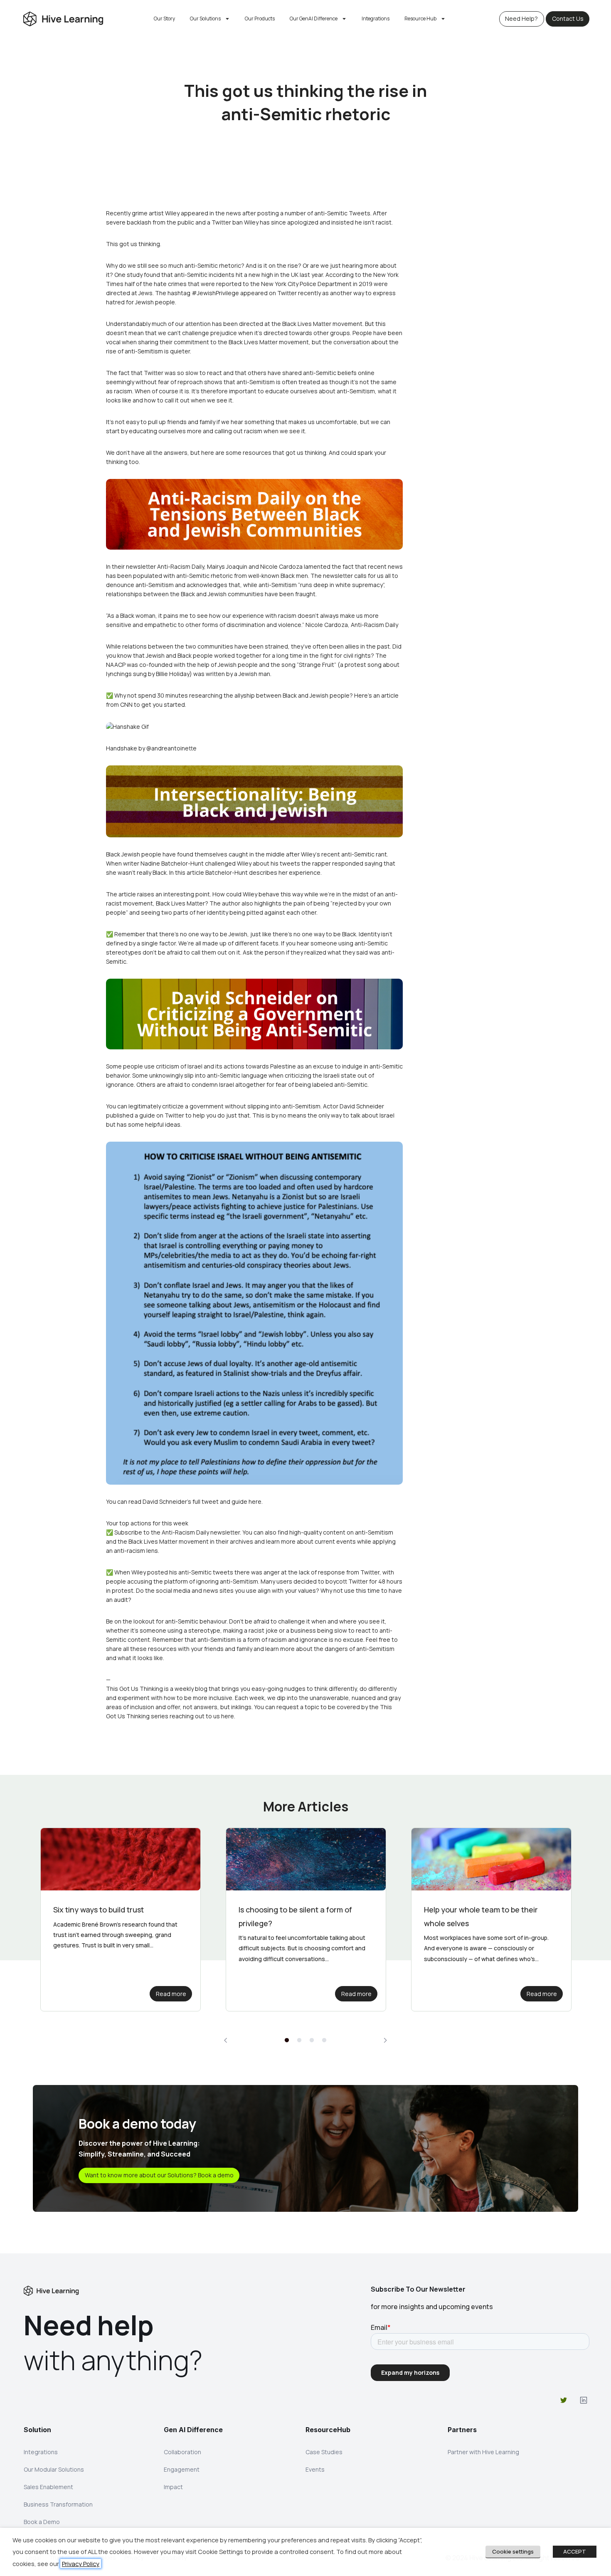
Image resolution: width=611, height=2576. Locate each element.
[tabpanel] (121, 1920)
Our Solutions (205, 19)
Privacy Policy (81, 2564)
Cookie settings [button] (513, 2551)
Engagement (182, 2469)
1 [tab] (287, 2041)
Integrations (376, 19)
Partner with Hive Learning (483, 2452)
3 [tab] (312, 2041)
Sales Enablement (48, 2487)
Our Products (260, 19)
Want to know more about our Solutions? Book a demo (159, 2175)
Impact (173, 2487)
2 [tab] (299, 2041)
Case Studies (324, 2452)
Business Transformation (58, 2504)
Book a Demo (42, 2522)
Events (315, 2469)
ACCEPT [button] (575, 2551)
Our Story (164, 19)
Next (385, 2040)
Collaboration (182, 2452)
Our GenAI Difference (314, 19)
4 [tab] (324, 2041)
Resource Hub (420, 19)
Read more (171, 1994)
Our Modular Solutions (54, 2469)
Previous (226, 2040)
